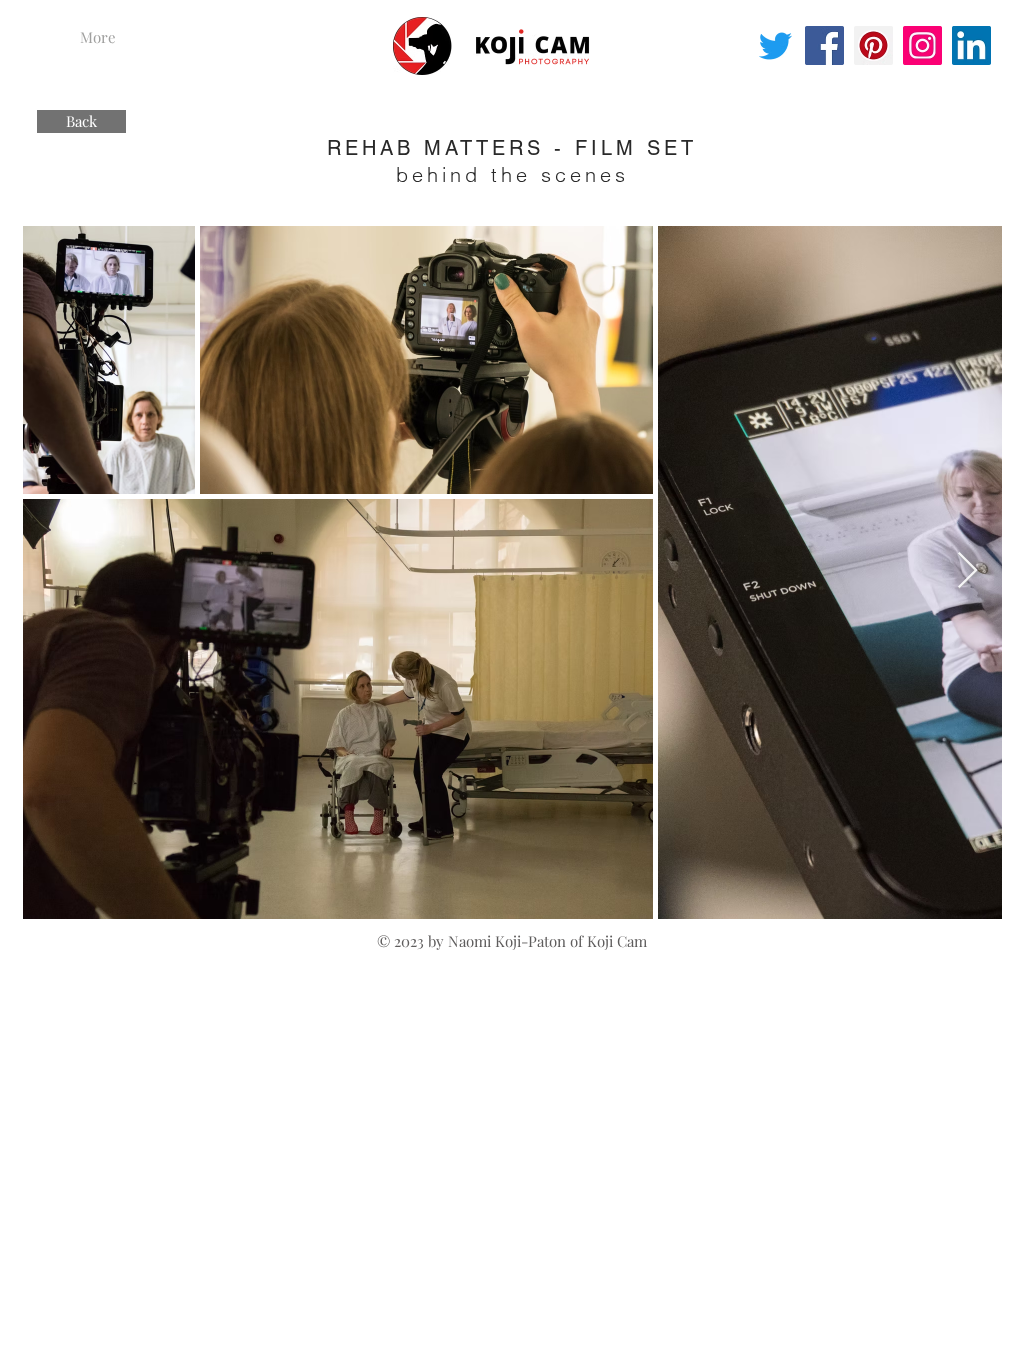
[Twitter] (775, 45)
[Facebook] (824, 45)
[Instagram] (922, 45)
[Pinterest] (873, 45)
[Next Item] (967, 571)
